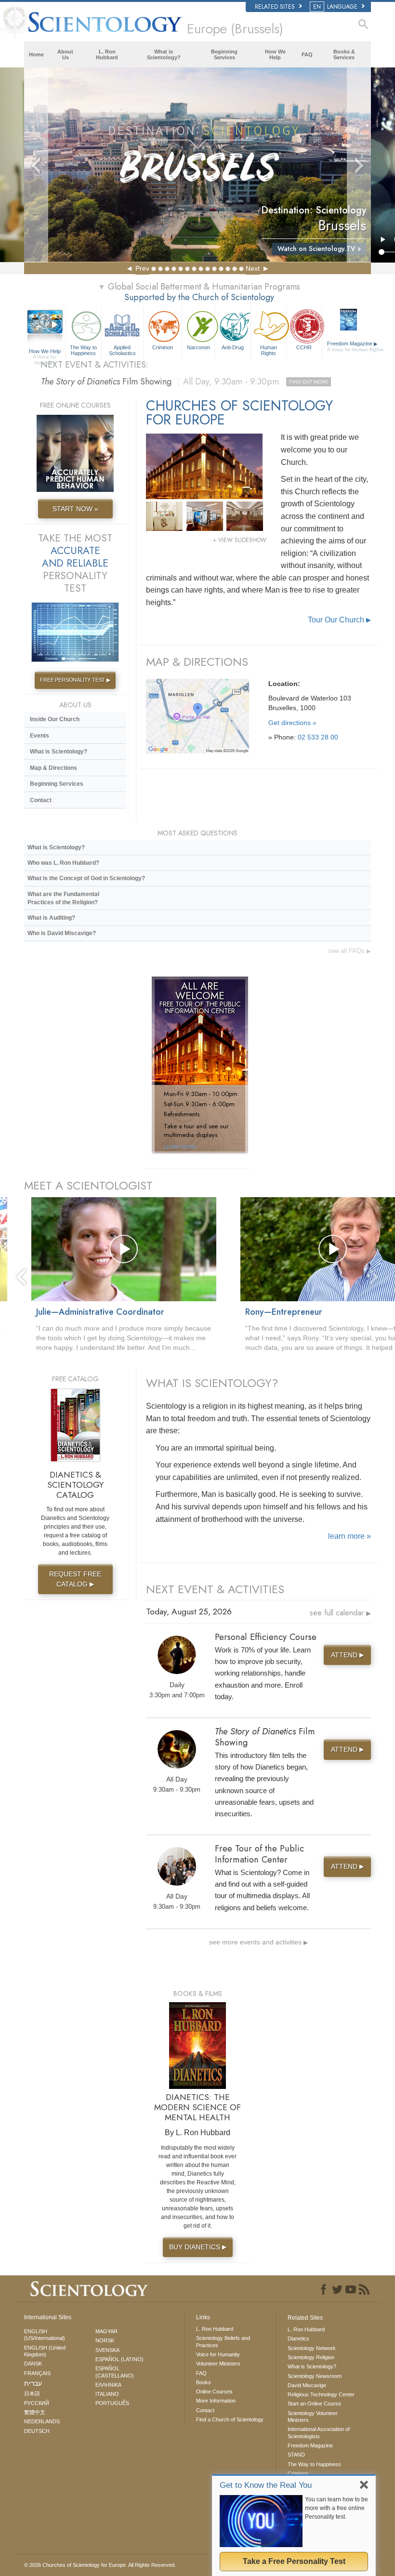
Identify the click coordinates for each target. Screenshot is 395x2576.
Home (36, 54)
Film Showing (184, 382)
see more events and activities (258, 1942)
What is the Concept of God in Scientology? (86, 878)
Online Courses (214, 2391)
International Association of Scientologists (319, 2432)
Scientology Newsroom (315, 2376)
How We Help (275, 54)
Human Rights (269, 350)
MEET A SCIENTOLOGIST (88, 1185)
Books (204, 2382)
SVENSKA (107, 2350)
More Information (216, 2401)
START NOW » (75, 509)
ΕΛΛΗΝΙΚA (108, 2385)
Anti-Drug (233, 347)
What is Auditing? (51, 918)
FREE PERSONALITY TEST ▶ (75, 680)
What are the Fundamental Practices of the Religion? (63, 898)
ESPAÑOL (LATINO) (119, 2359)
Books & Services (344, 54)
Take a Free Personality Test (294, 2561)
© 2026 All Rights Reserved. (100, 2565)
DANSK (33, 2364)
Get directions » (292, 723)
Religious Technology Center (321, 2394)
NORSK (105, 2340)
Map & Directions (53, 768)
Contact (41, 800)
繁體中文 (35, 2412)
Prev (142, 268)
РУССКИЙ (37, 2403)
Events (39, 736)
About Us (65, 54)
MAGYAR (106, 2331)
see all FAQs (350, 951)
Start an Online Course (314, 2404)
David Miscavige (307, 2385)
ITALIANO (107, 2394)
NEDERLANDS (42, 2421)
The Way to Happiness (83, 350)
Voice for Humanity (218, 2354)
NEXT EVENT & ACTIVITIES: (94, 365)
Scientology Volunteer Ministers (313, 2417)
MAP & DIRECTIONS (197, 662)
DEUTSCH (37, 2431)
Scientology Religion (311, 2357)
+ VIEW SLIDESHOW (240, 540)
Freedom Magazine (350, 346)
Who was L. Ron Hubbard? (63, 863)
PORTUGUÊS (112, 2403)
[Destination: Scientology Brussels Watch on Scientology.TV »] (197, 165)
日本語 (32, 2393)
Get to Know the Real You (266, 2485)
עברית (33, 2383)
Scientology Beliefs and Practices (223, 2341)
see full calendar (340, 1613)
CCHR (304, 347)
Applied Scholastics (122, 350)
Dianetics (298, 2338)
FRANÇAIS (37, 2373)
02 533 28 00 (318, 737)
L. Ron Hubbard (107, 54)
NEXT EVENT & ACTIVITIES (215, 1589)
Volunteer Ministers (218, 2364)
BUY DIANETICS (198, 2247)
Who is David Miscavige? (62, 933)
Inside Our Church (55, 719)
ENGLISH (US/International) (45, 2335)
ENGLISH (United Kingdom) (45, 2351)
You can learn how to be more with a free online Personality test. (336, 2508)
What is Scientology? (164, 54)
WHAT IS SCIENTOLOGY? (212, 1383)
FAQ (307, 54)
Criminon (163, 347)
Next (253, 268)
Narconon (198, 347)
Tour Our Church (339, 620)
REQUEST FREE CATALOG (75, 1579)
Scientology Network (312, 2348)
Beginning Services (224, 54)
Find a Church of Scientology (230, 2419)
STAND (296, 2455)
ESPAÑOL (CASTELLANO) (115, 2372)
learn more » (349, 1536)
